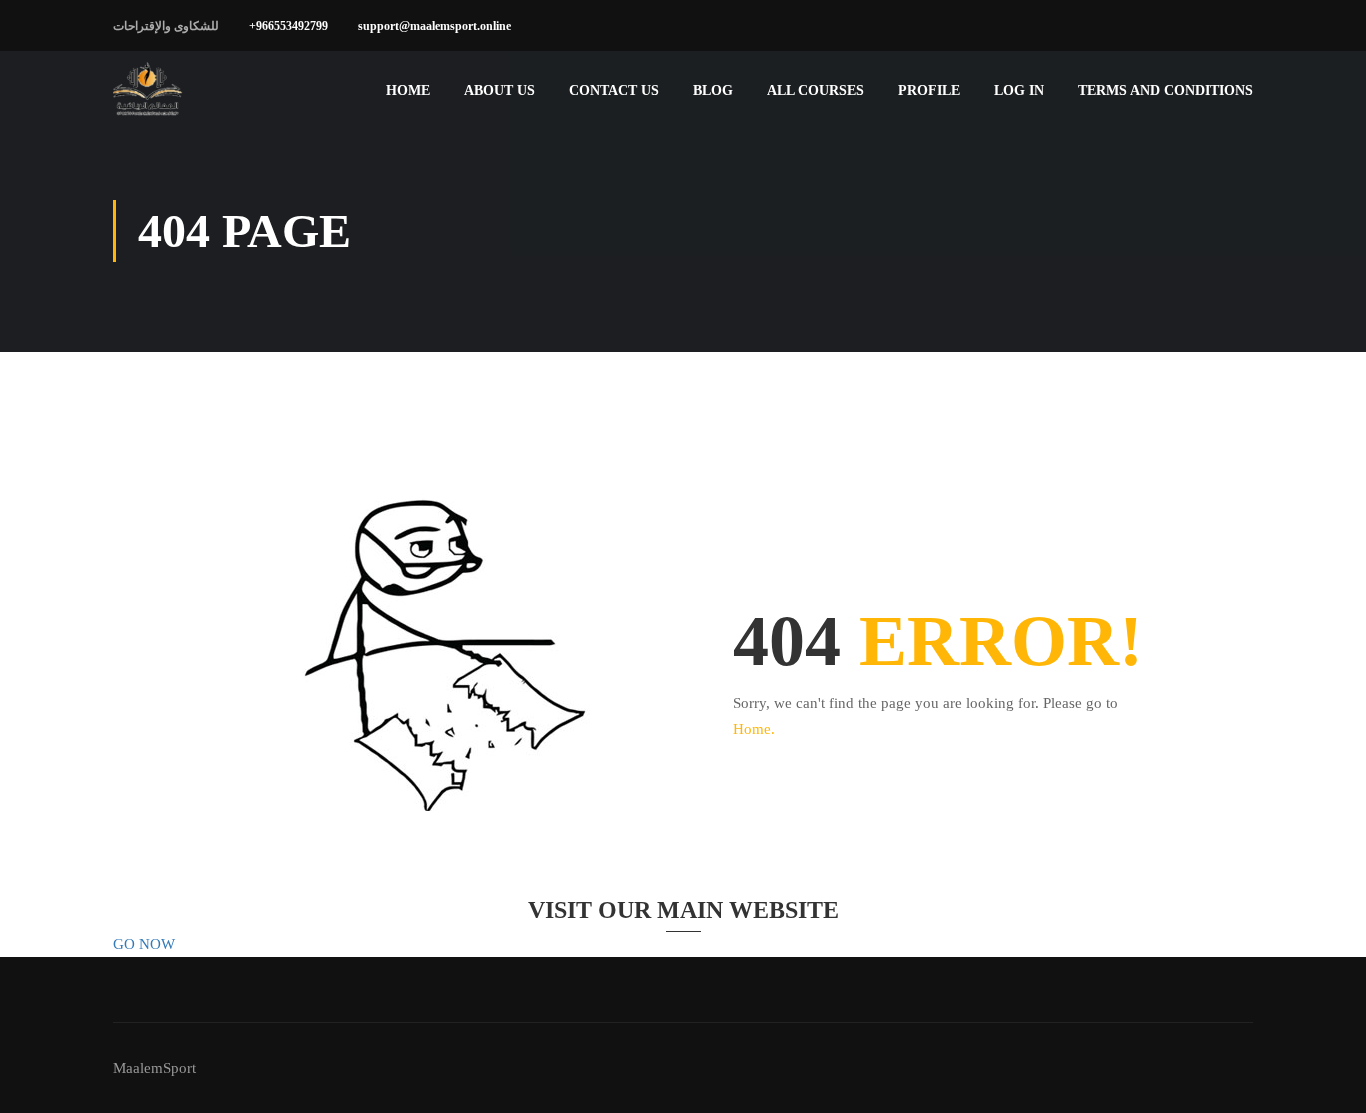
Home (408, 90)
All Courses (815, 90)
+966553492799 (288, 26)
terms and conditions (1165, 90)
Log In (1019, 90)
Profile (929, 90)
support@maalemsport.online (434, 26)
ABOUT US (499, 90)
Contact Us (614, 90)
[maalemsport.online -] (148, 91)
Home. (754, 729)
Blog (713, 90)
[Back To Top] (1326, 1078)
